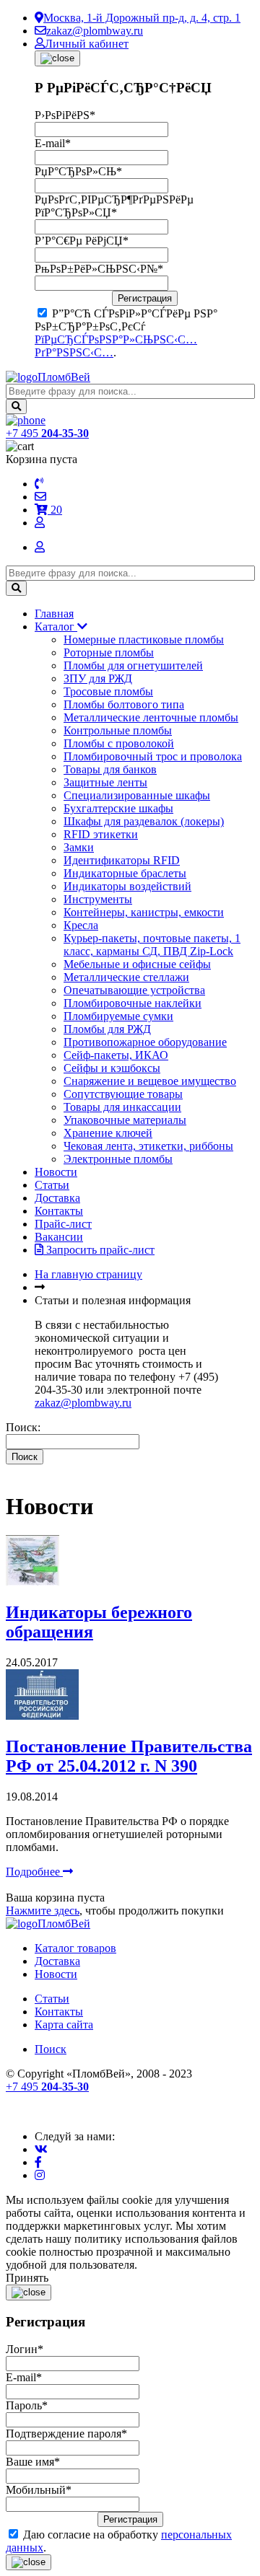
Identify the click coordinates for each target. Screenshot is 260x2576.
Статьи (52, 1185)
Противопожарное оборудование (145, 1042)
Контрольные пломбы (118, 730)
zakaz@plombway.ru (95, 31)
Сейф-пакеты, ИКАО (116, 1055)
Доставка (57, 1198)
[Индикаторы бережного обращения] (32, 1582)
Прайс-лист (63, 1224)
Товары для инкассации (122, 1107)
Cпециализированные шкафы (137, 795)
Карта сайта (64, 2025)
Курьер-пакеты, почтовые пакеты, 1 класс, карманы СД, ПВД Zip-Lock (152, 945)
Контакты (59, 1211)
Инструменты (98, 899)
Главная (54, 614)
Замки (79, 847)
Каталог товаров (75, 1948)
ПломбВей (64, 377)
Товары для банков (110, 769)
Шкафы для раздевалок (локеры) (144, 821)
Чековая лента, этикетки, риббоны (148, 1146)
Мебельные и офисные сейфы (137, 964)
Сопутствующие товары (123, 1094)
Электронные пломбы (118, 1159)
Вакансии (59, 1237)
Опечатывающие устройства (134, 990)
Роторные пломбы (109, 652)
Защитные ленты (105, 782)
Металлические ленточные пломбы (151, 717)
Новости (56, 1172)
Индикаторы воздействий (127, 886)
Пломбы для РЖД (107, 1029)
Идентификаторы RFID (122, 860)
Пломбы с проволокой (119, 743)
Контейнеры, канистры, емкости (144, 912)
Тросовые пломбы (108, 691)
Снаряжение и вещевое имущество (150, 1081)
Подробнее (34, 1872)
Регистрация (145, 298)
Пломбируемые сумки (118, 1016)
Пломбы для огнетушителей (133, 665)
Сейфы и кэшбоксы (112, 1068)
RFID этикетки (101, 834)
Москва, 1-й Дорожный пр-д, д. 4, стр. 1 (142, 18)
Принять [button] (27, 2278)
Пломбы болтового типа (124, 704)
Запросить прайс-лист (99, 1250)
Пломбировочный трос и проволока (153, 756)
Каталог (56, 627)
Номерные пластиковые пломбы (144, 639)
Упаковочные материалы (125, 1120)
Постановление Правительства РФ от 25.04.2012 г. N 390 (129, 1756)
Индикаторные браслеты (125, 873)
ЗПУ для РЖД (98, 678)
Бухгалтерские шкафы (118, 808)
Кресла (81, 925)
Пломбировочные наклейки (133, 1003)
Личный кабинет (87, 44)
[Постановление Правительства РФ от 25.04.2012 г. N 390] (42, 1716)
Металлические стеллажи (126, 977)
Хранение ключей (108, 1133)
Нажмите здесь (43, 1911)
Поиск (51, 2049)
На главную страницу (88, 1274)
